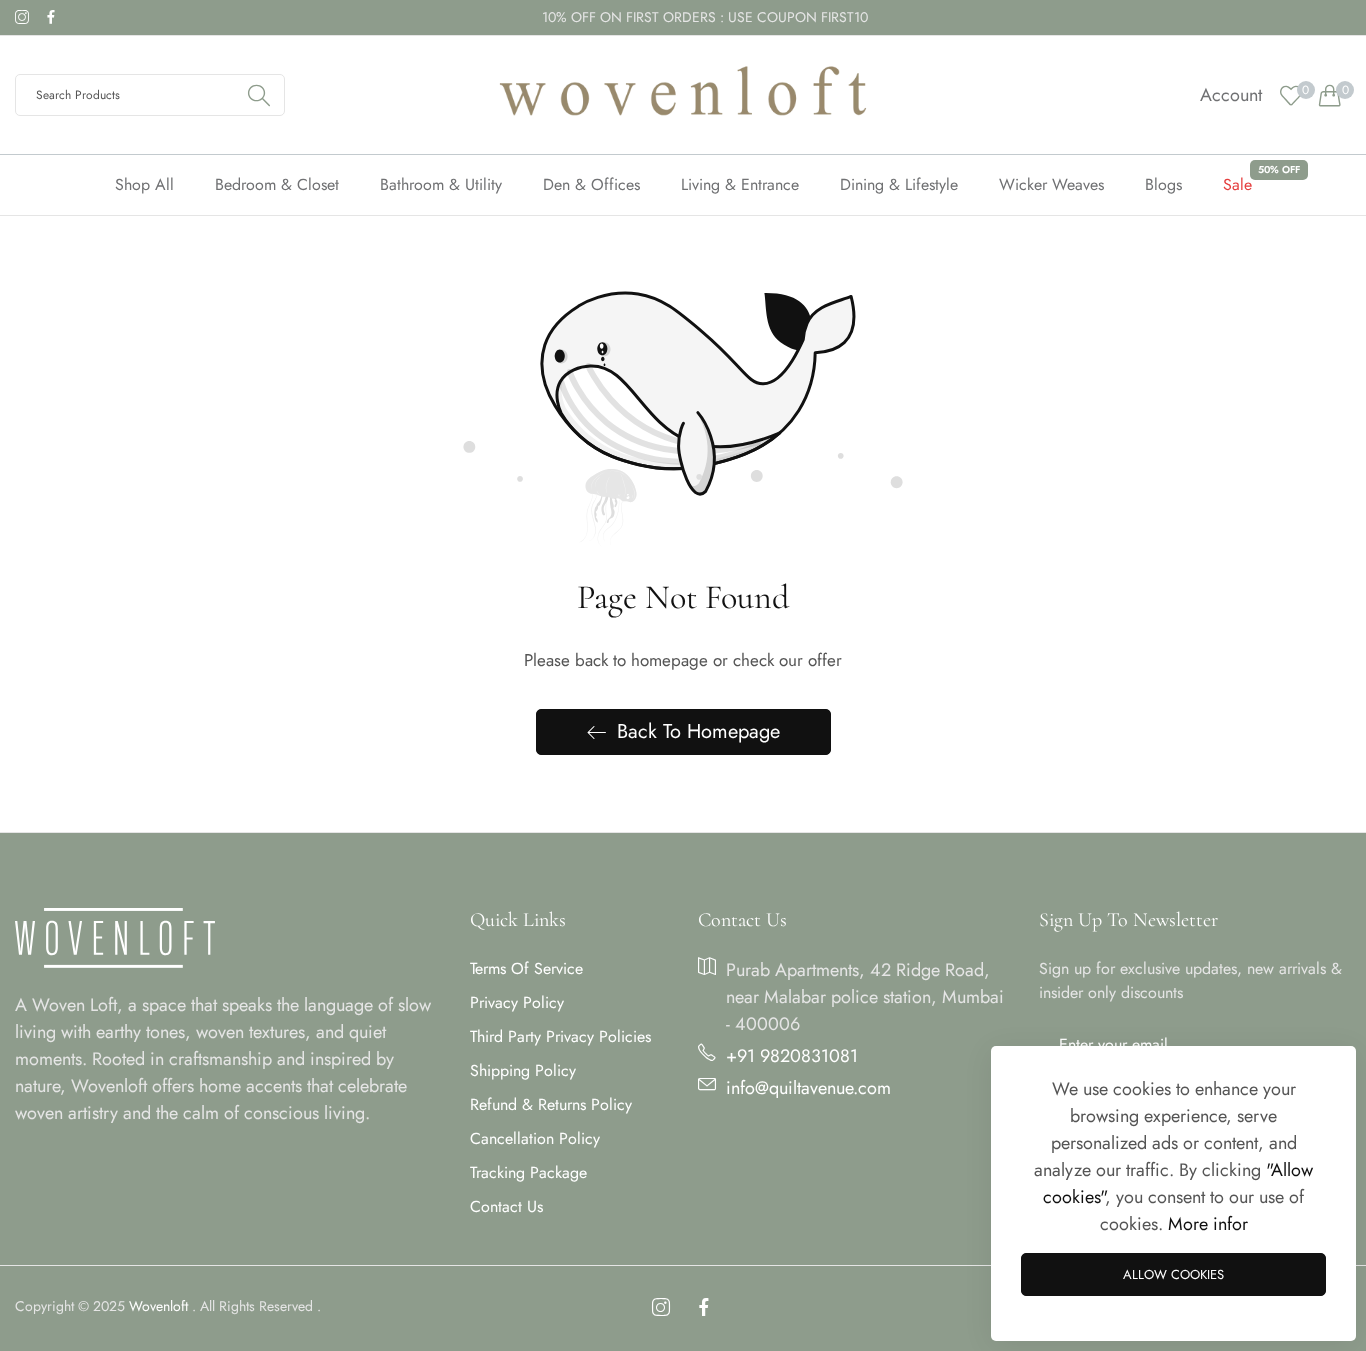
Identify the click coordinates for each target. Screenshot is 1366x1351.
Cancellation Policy (535, 1138)
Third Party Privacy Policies (560, 1036)
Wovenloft (158, 1306)
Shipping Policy (523, 1070)
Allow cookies (1173, 1274)
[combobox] (150, 95)
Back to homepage (698, 731)
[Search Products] (259, 95)
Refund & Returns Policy (551, 1104)
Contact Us (506, 1206)
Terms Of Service (526, 968)
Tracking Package (528, 1172)
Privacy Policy (517, 1002)
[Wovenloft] (683, 95)
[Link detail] (22, 17)
